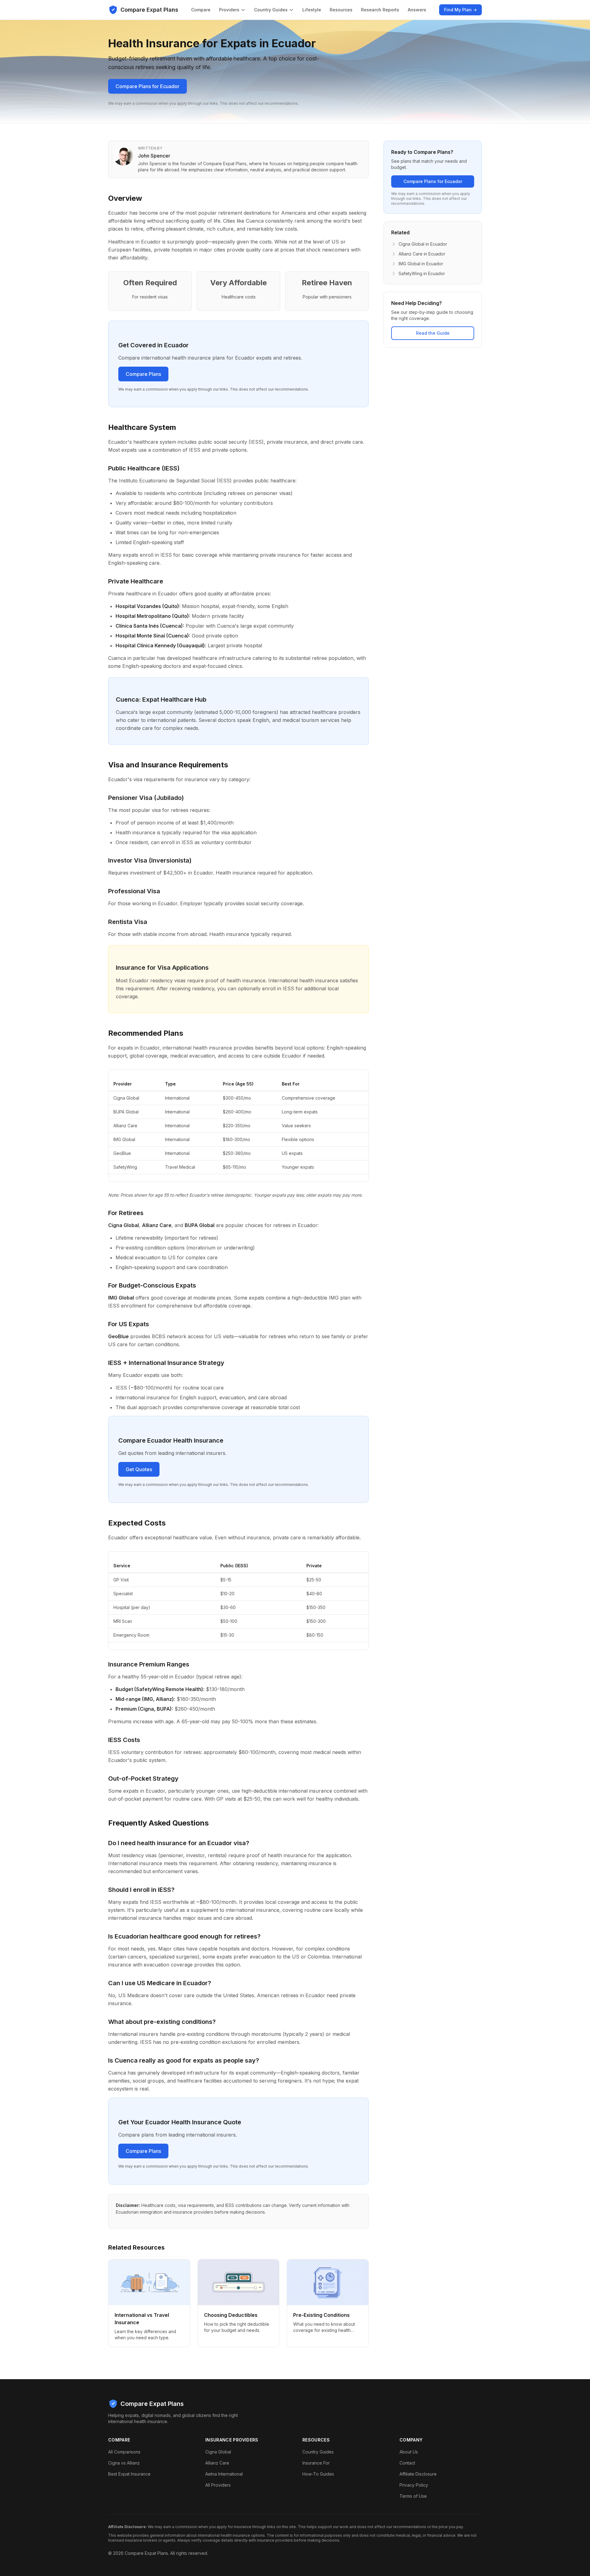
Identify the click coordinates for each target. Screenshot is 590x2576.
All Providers (218, 2485)
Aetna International (224, 2474)
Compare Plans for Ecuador (147, 86)
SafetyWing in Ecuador (422, 273)
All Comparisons (124, 2452)
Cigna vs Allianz (124, 2463)
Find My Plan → (460, 10)
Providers (229, 10)
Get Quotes (139, 1469)
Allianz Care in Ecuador (422, 254)
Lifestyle (312, 10)
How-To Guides (318, 2474)
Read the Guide (433, 333)
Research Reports (380, 10)
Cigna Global (218, 2452)
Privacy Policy (414, 2485)
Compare (201, 10)
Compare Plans (143, 374)
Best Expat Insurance (129, 2474)
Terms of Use (413, 2496)
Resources (341, 10)
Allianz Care (217, 2463)
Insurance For (316, 2463)
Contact (407, 2463)
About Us (409, 2452)
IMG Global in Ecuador (421, 264)
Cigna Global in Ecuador (423, 244)
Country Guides (271, 10)
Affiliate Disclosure (418, 2474)
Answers (417, 10)
